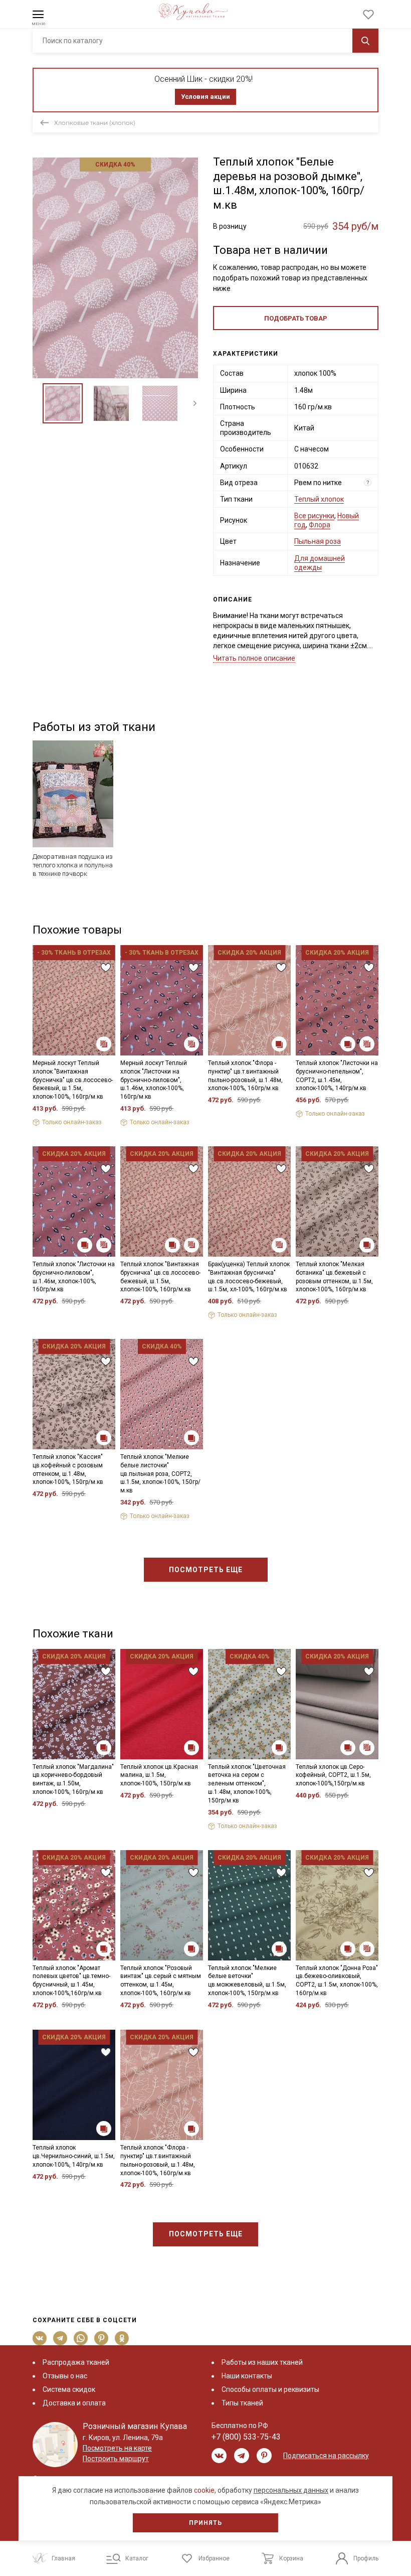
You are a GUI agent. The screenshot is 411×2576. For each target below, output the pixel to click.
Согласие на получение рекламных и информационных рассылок (186, 1377)
